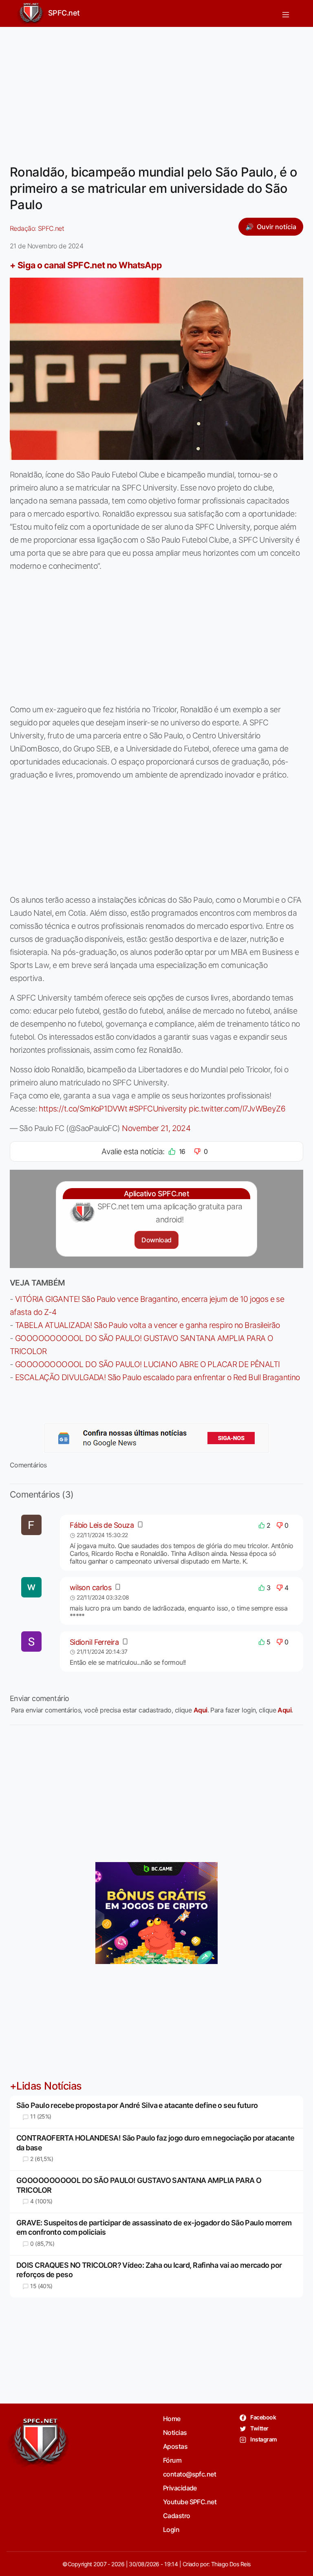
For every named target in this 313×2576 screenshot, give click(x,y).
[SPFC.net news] (156, 1438)
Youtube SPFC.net (190, 2502)
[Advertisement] (156, 91)
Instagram (263, 2439)
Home (172, 2419)
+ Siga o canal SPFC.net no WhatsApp (86, 265)
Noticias (175, 2432)
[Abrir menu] (286, 13)
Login (171, 2530)
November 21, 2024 (156, 1128)
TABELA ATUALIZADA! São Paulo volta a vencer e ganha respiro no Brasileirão (148, 1325)
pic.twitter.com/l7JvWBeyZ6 (237, 1109)
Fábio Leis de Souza (102, 1525)
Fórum (172, 2460)
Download (156, 1240)
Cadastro (177, 2516)
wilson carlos (91, 1587)
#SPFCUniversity (158, 1109)
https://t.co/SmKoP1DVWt (83, 1109)
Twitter (259, 2428)
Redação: (37, 228)
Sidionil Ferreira (94, 1642)
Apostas (175, 2446)
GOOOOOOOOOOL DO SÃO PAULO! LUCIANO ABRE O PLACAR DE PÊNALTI (148, 1364)
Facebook (263, 2417)
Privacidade (180, 2488)
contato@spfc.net (190, 2474)
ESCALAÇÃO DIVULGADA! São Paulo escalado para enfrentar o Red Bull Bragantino (158, 1377)
